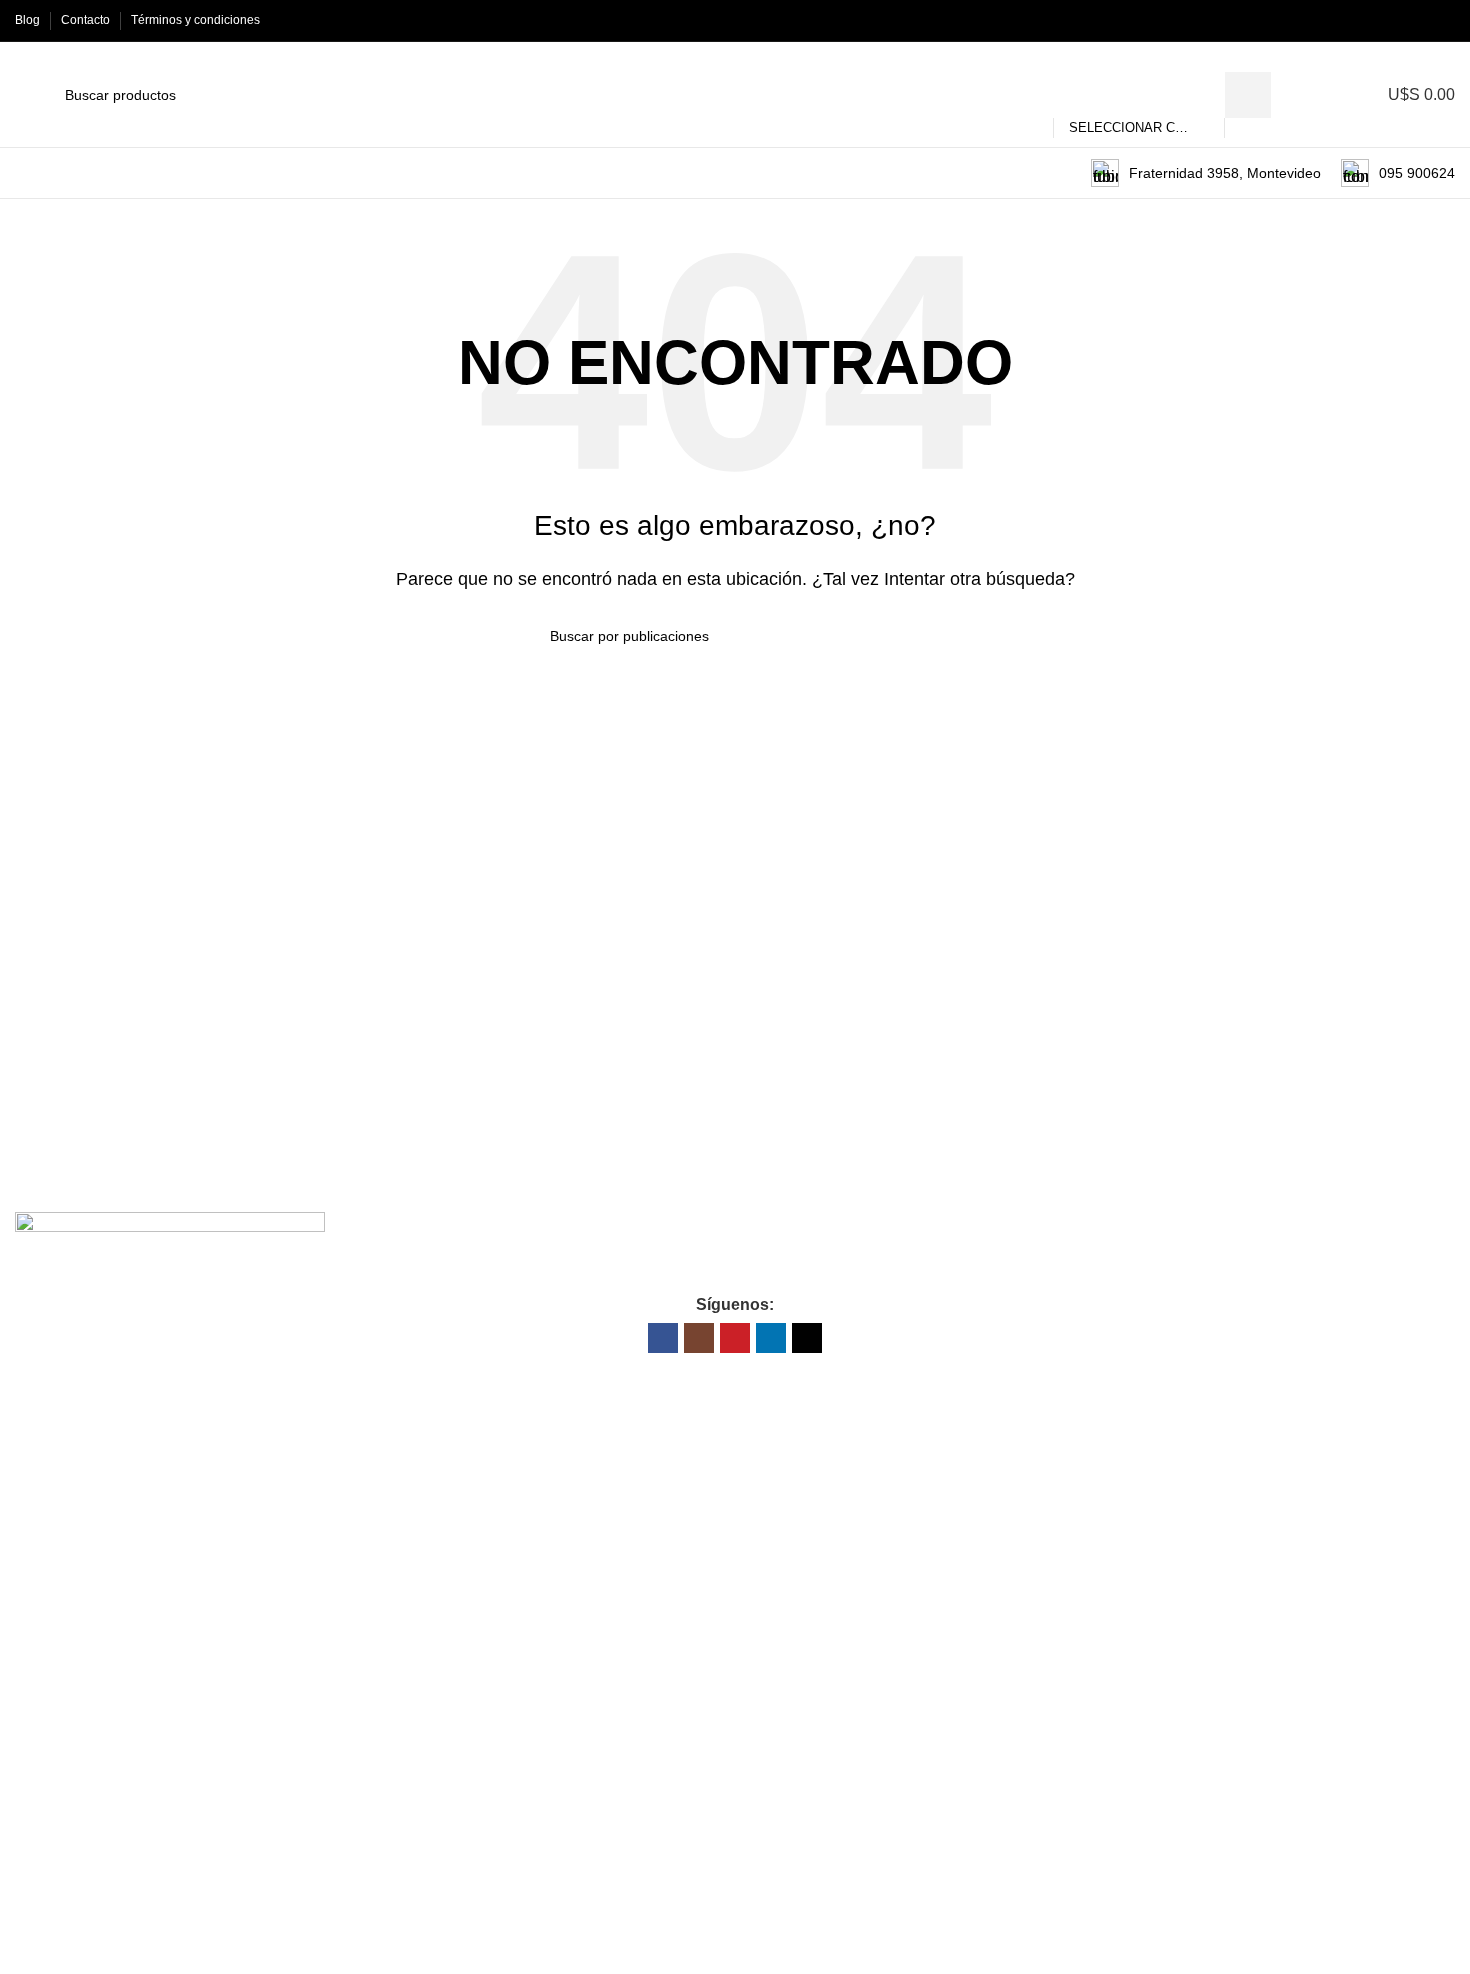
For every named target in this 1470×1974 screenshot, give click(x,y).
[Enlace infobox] (1206, 173)
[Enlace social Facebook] (1351, 20)
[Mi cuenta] (1329, 95)
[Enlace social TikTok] (1443, 20)
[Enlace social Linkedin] (1420, 20)
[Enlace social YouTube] (1397, 20)
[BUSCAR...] (1248, 95)
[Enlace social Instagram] (1374, 20)
